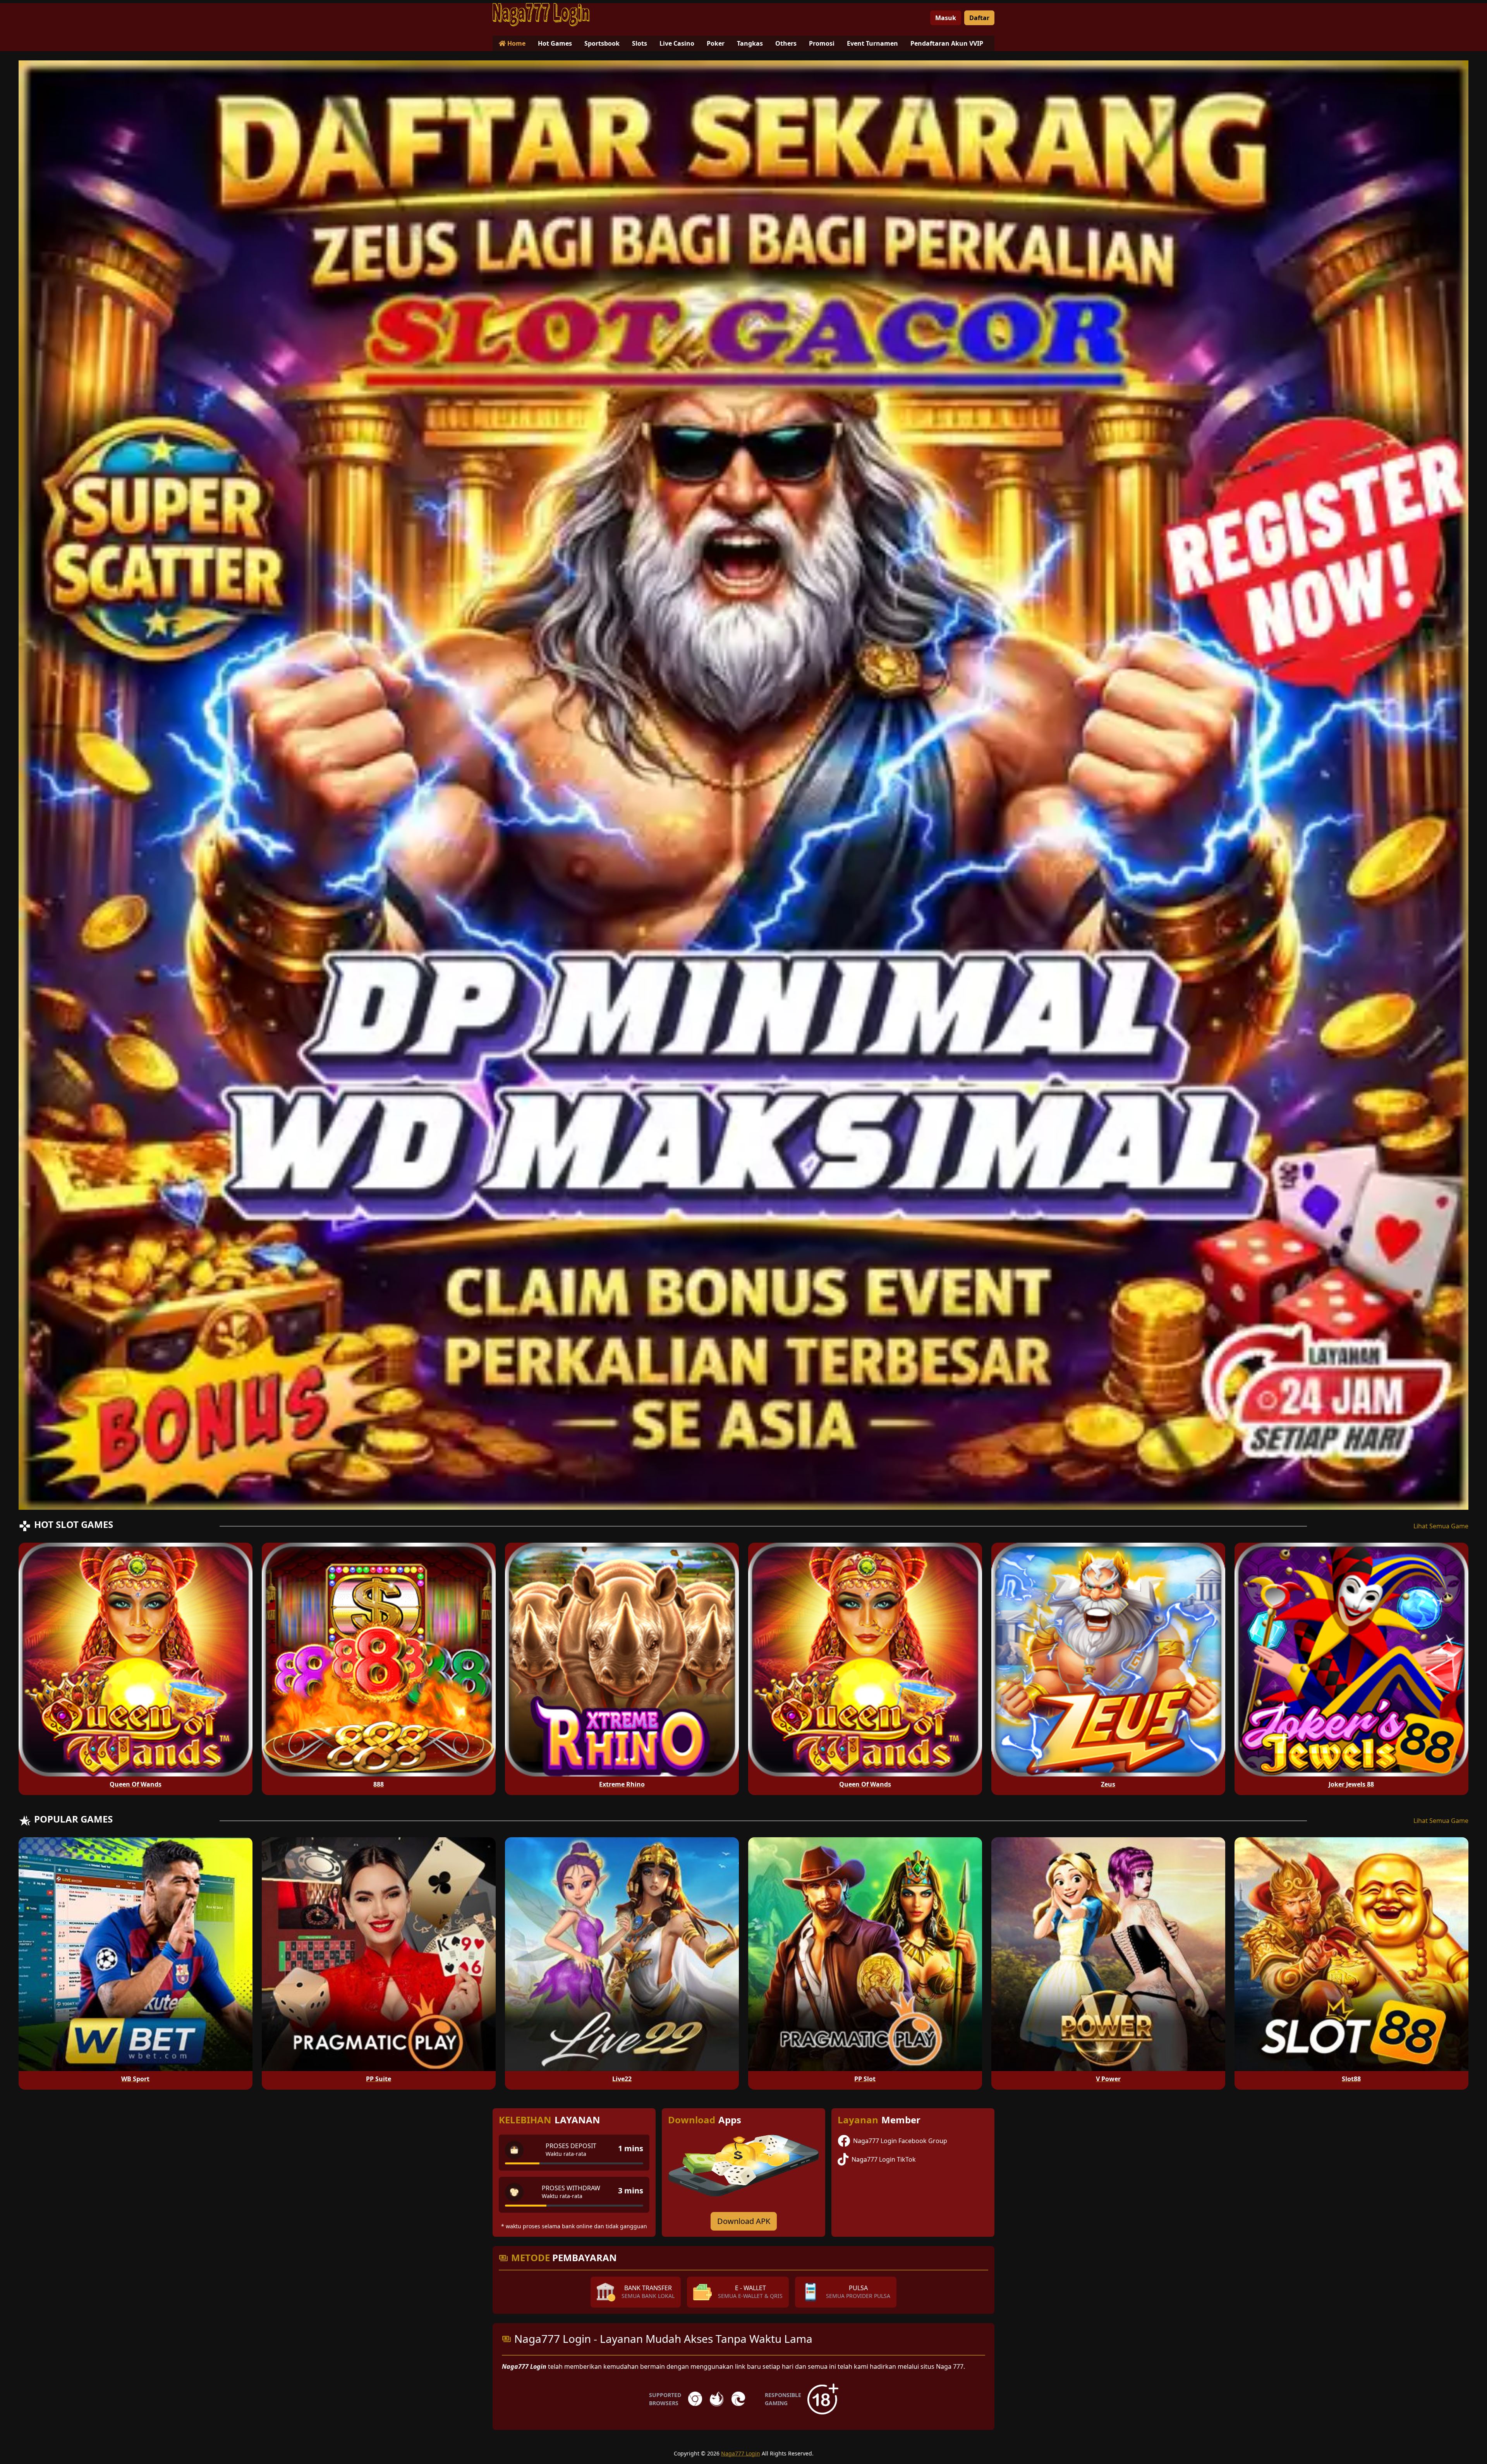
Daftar (979, 18)
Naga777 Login (741, 2453)
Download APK (744, 2221)
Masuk (946, 18)
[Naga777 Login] (541, 15)
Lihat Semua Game (1441, 1526)
